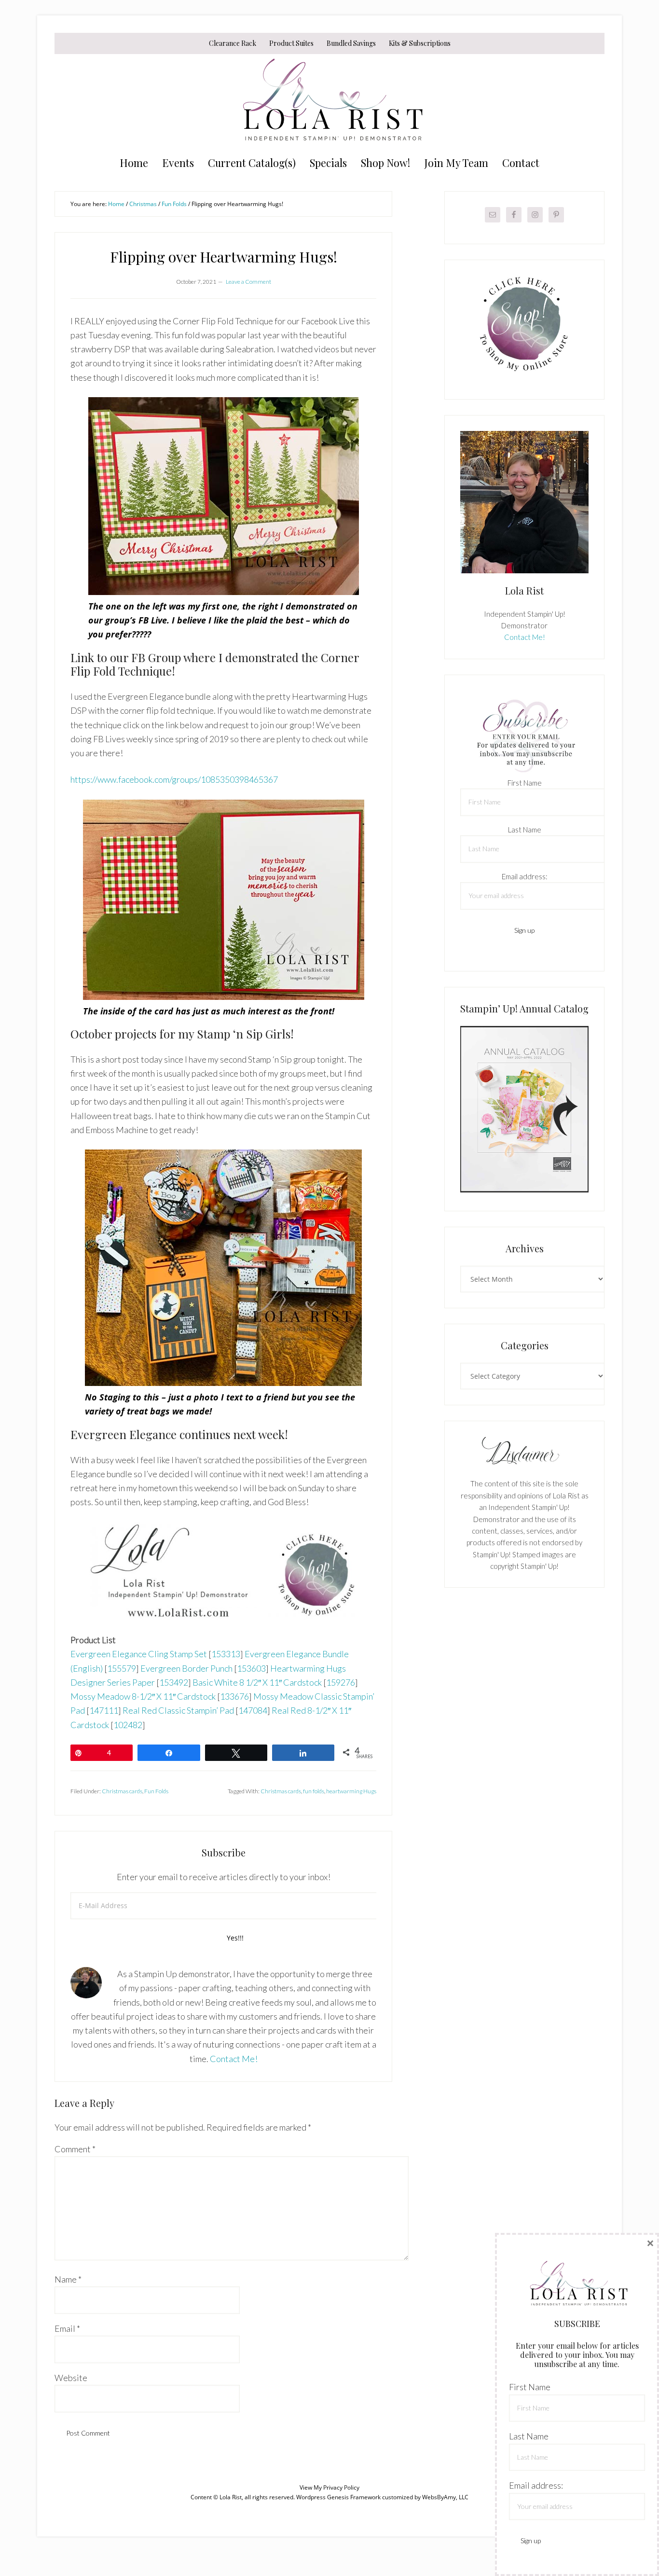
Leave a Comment (248, 282)
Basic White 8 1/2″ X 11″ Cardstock (257, 1682)
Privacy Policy (341, 2487)
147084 (253, 1710)
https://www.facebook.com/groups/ (136, 779)
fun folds (314, 1791)
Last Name (525, 830)
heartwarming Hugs (351, 1791)
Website (71, 2378)
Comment (75, 2149)
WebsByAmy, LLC (445, 2497)
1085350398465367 (239, 779)
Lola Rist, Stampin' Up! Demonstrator (329, 102)
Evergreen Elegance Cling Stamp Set (139, 1654)
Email (67, 2328)
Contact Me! (234, 2059)
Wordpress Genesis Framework (338, 2497)
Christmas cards (122, 1791)
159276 (341, 1682)
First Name (525, 783)
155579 (122, 1668)
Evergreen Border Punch (186, 1668)
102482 (128, 1725)
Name (68, 2279)
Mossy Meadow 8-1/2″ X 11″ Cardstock (143, 1696)
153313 (226, 1654)
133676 (234, 1696)
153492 (174, 1682)
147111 (104, 1710)
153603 (251, 1668)
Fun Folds (156, 1791)
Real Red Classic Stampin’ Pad (178, 1710)
